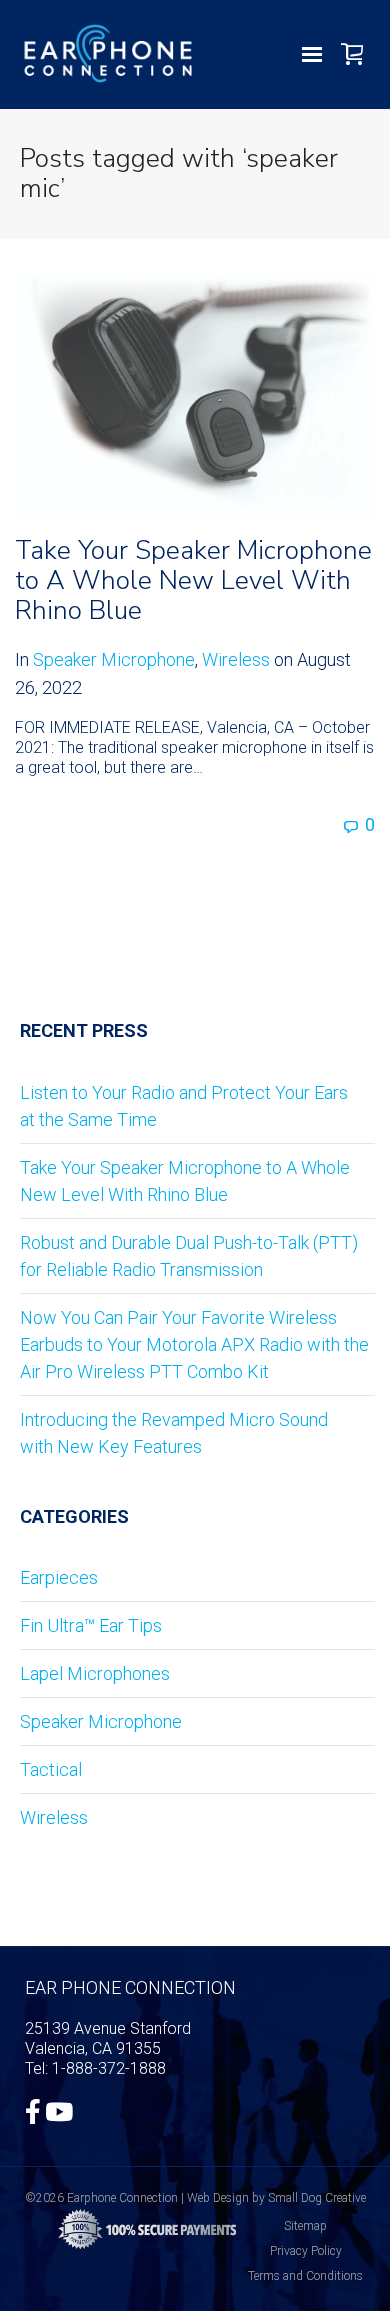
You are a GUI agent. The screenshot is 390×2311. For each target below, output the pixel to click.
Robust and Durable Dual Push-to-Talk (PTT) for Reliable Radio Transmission (189, 1256)
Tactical (51, 1769)
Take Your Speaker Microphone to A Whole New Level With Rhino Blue (193, 580)
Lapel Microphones (95, 1673)
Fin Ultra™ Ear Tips (91, 1625)
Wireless (236, 659)
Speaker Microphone (114, 659)
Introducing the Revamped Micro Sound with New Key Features (174, 1433)
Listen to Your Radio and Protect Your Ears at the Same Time (184, 1106)
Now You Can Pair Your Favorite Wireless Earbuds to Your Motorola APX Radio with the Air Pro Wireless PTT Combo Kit (194, 1344)
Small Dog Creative (317, 2198)
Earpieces (59, 1577)
